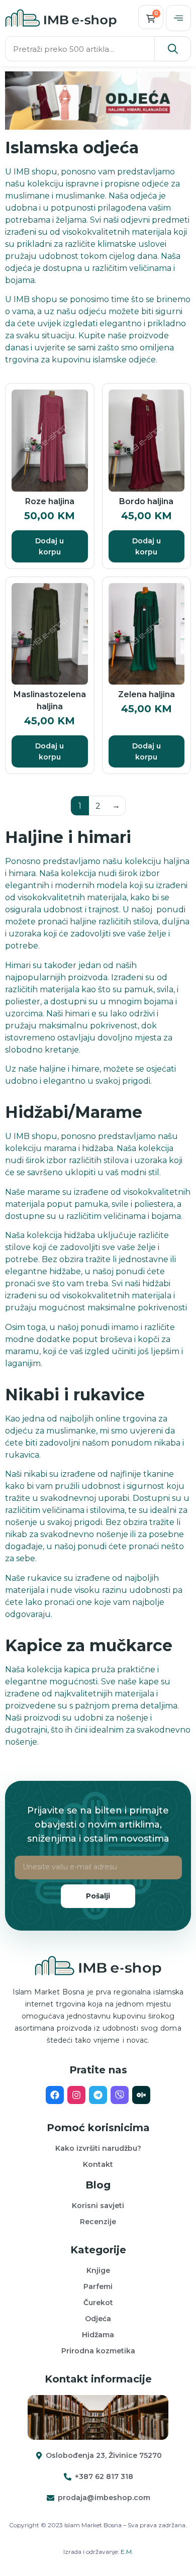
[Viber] (120, 2095)
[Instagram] (76, 2095)
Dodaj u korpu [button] (50, 546)
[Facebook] (55, 2095)
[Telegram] (98, 2095)
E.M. (127, 2552)
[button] (178, 18)
